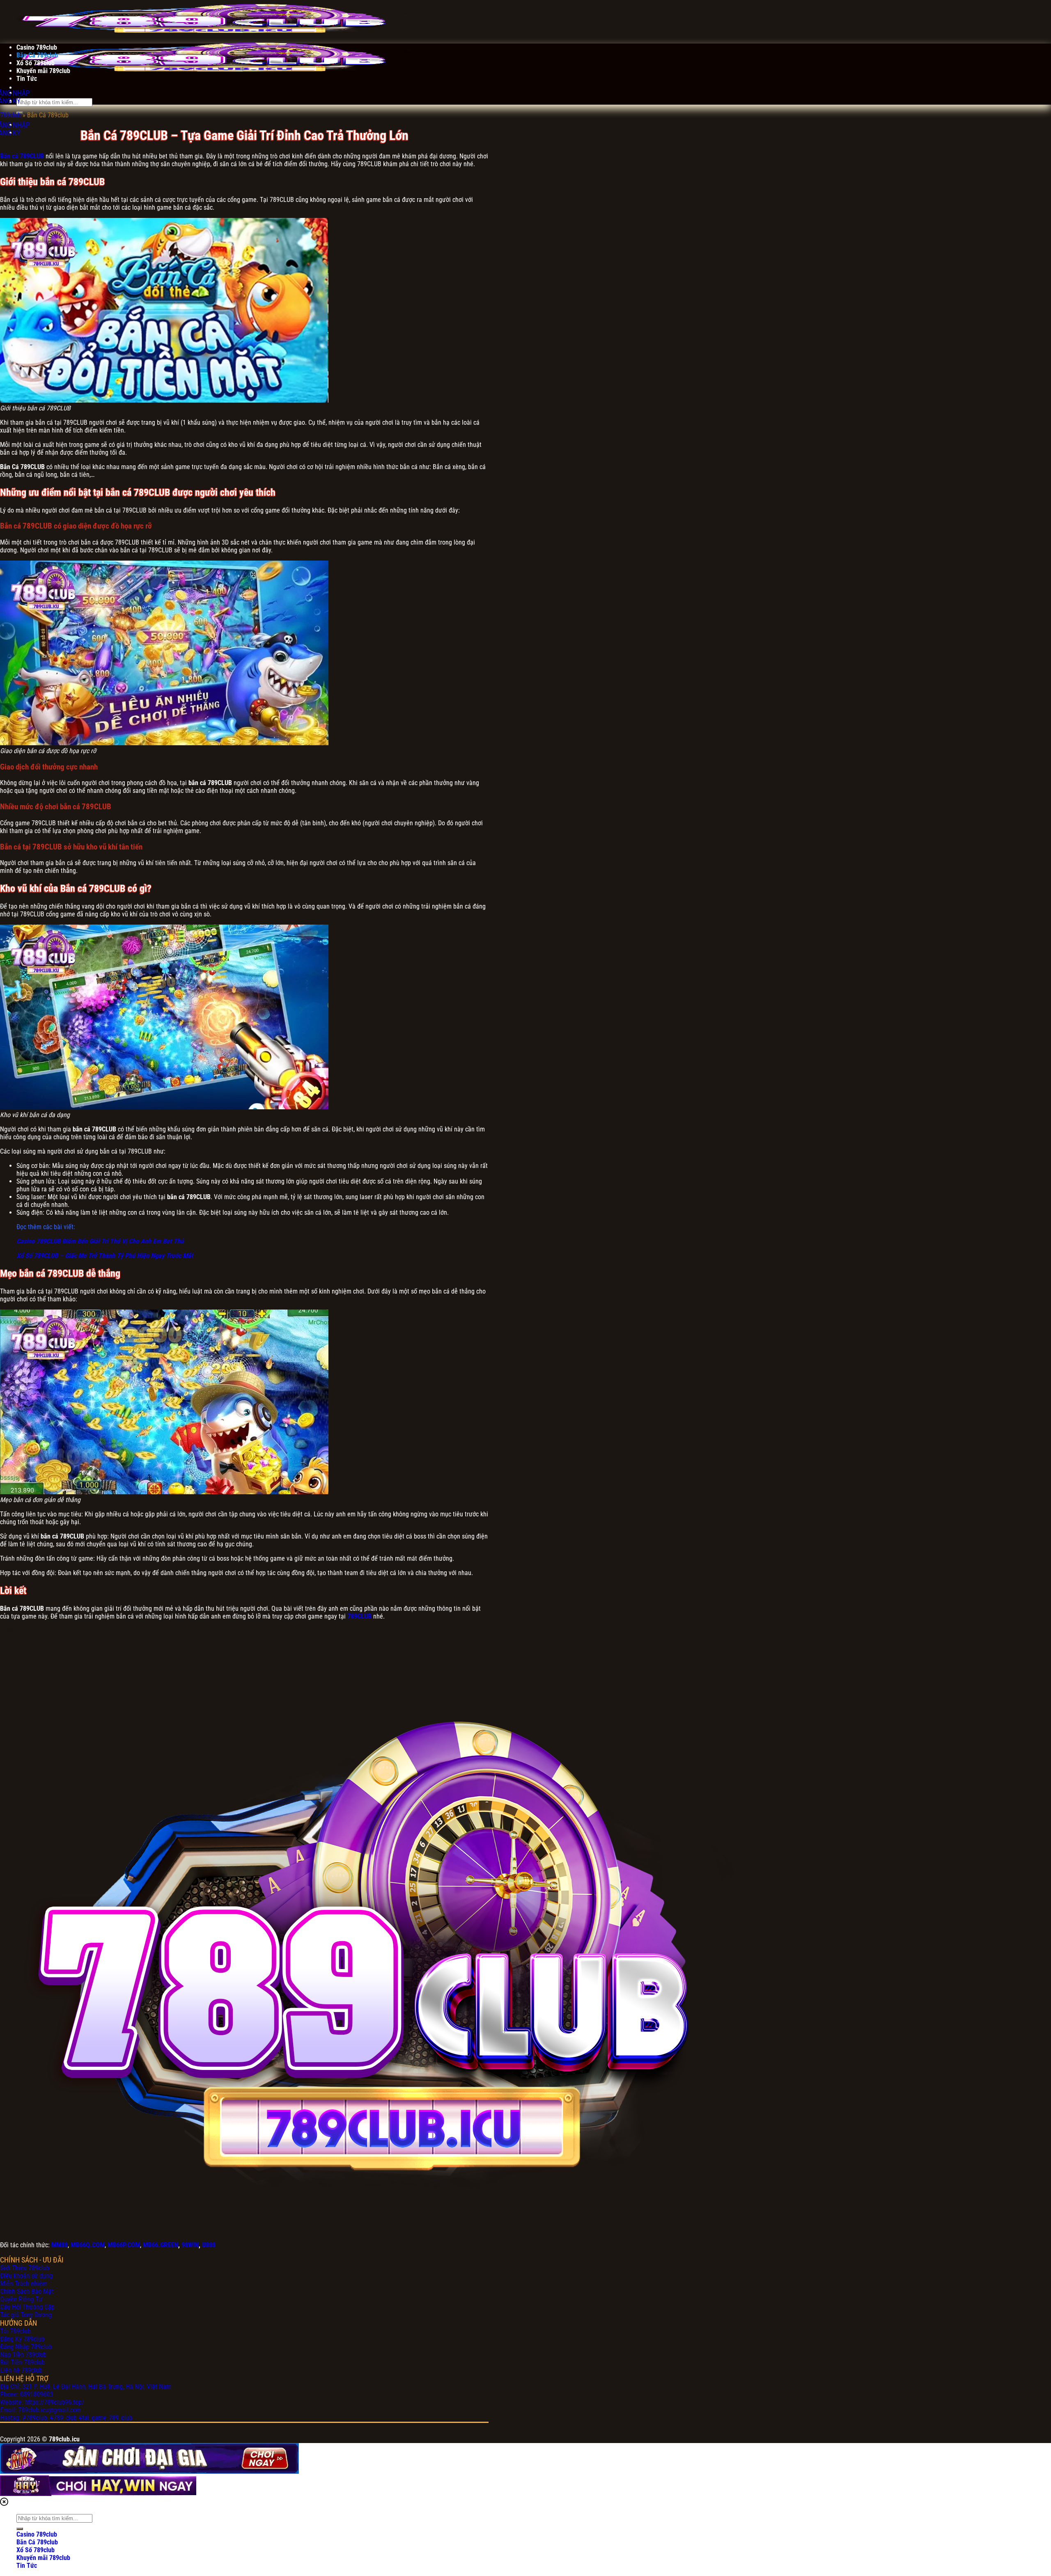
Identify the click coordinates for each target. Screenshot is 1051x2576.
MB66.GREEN (161, 2245)
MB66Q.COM (88, 2245)
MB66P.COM (124, 2245)
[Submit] (20, 2529)
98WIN (190, 2245)
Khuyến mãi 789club (43, 71)
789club (10, 115)
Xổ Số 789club (36, 63)
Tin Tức (27, 79)
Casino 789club (37, 47)
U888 (209, 2245)
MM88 (60, 2245)
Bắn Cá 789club (37, 55)
